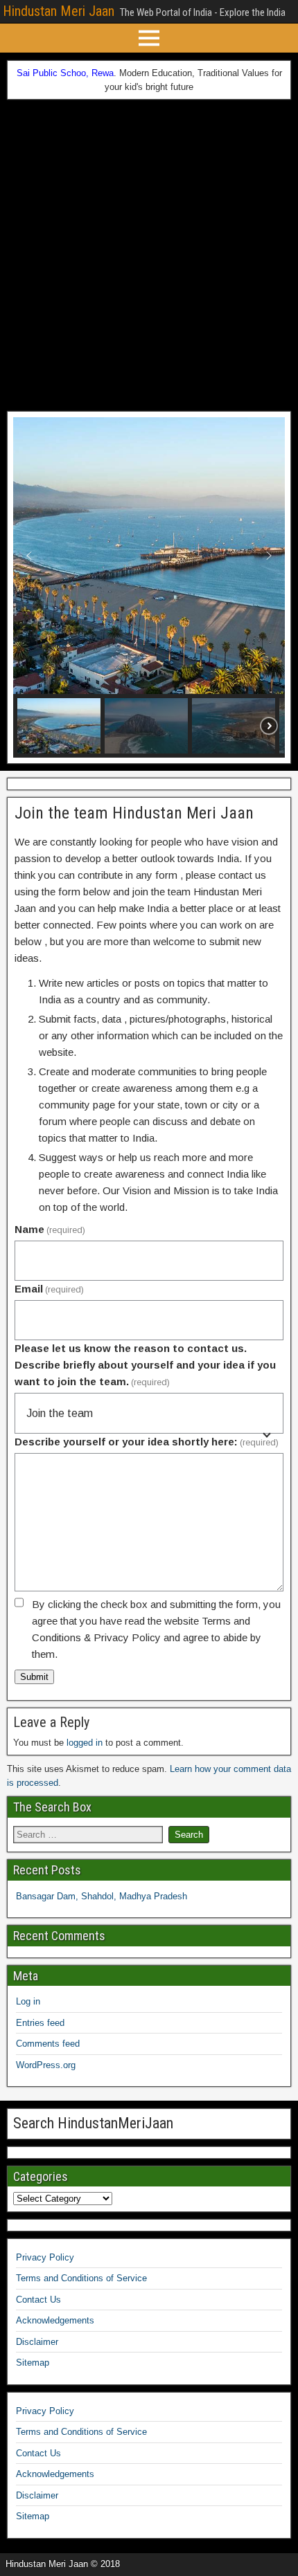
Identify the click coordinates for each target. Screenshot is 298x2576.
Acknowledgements (55, 2320)
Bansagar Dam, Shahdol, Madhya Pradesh (102, 1896)
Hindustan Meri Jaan (59, 11)
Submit (34, 1677)
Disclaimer (37, 2342)
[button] (29, 556)
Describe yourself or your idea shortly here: (147, 1442)
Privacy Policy (45, 2257)
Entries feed (40, 2023)
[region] (149, 587)
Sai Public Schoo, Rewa (65, 73)
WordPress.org (46, 2065)
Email (49, 1289)
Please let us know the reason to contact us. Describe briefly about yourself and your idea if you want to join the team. (145, 1365)
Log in (28, 2001)
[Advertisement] (149, 255)
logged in (85, 1743)
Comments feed (48, 2044)
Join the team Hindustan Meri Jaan (134, 813)
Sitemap (33, 2363)
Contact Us (38, 2300)
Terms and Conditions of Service (81, 2278)
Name (50, 1229)
